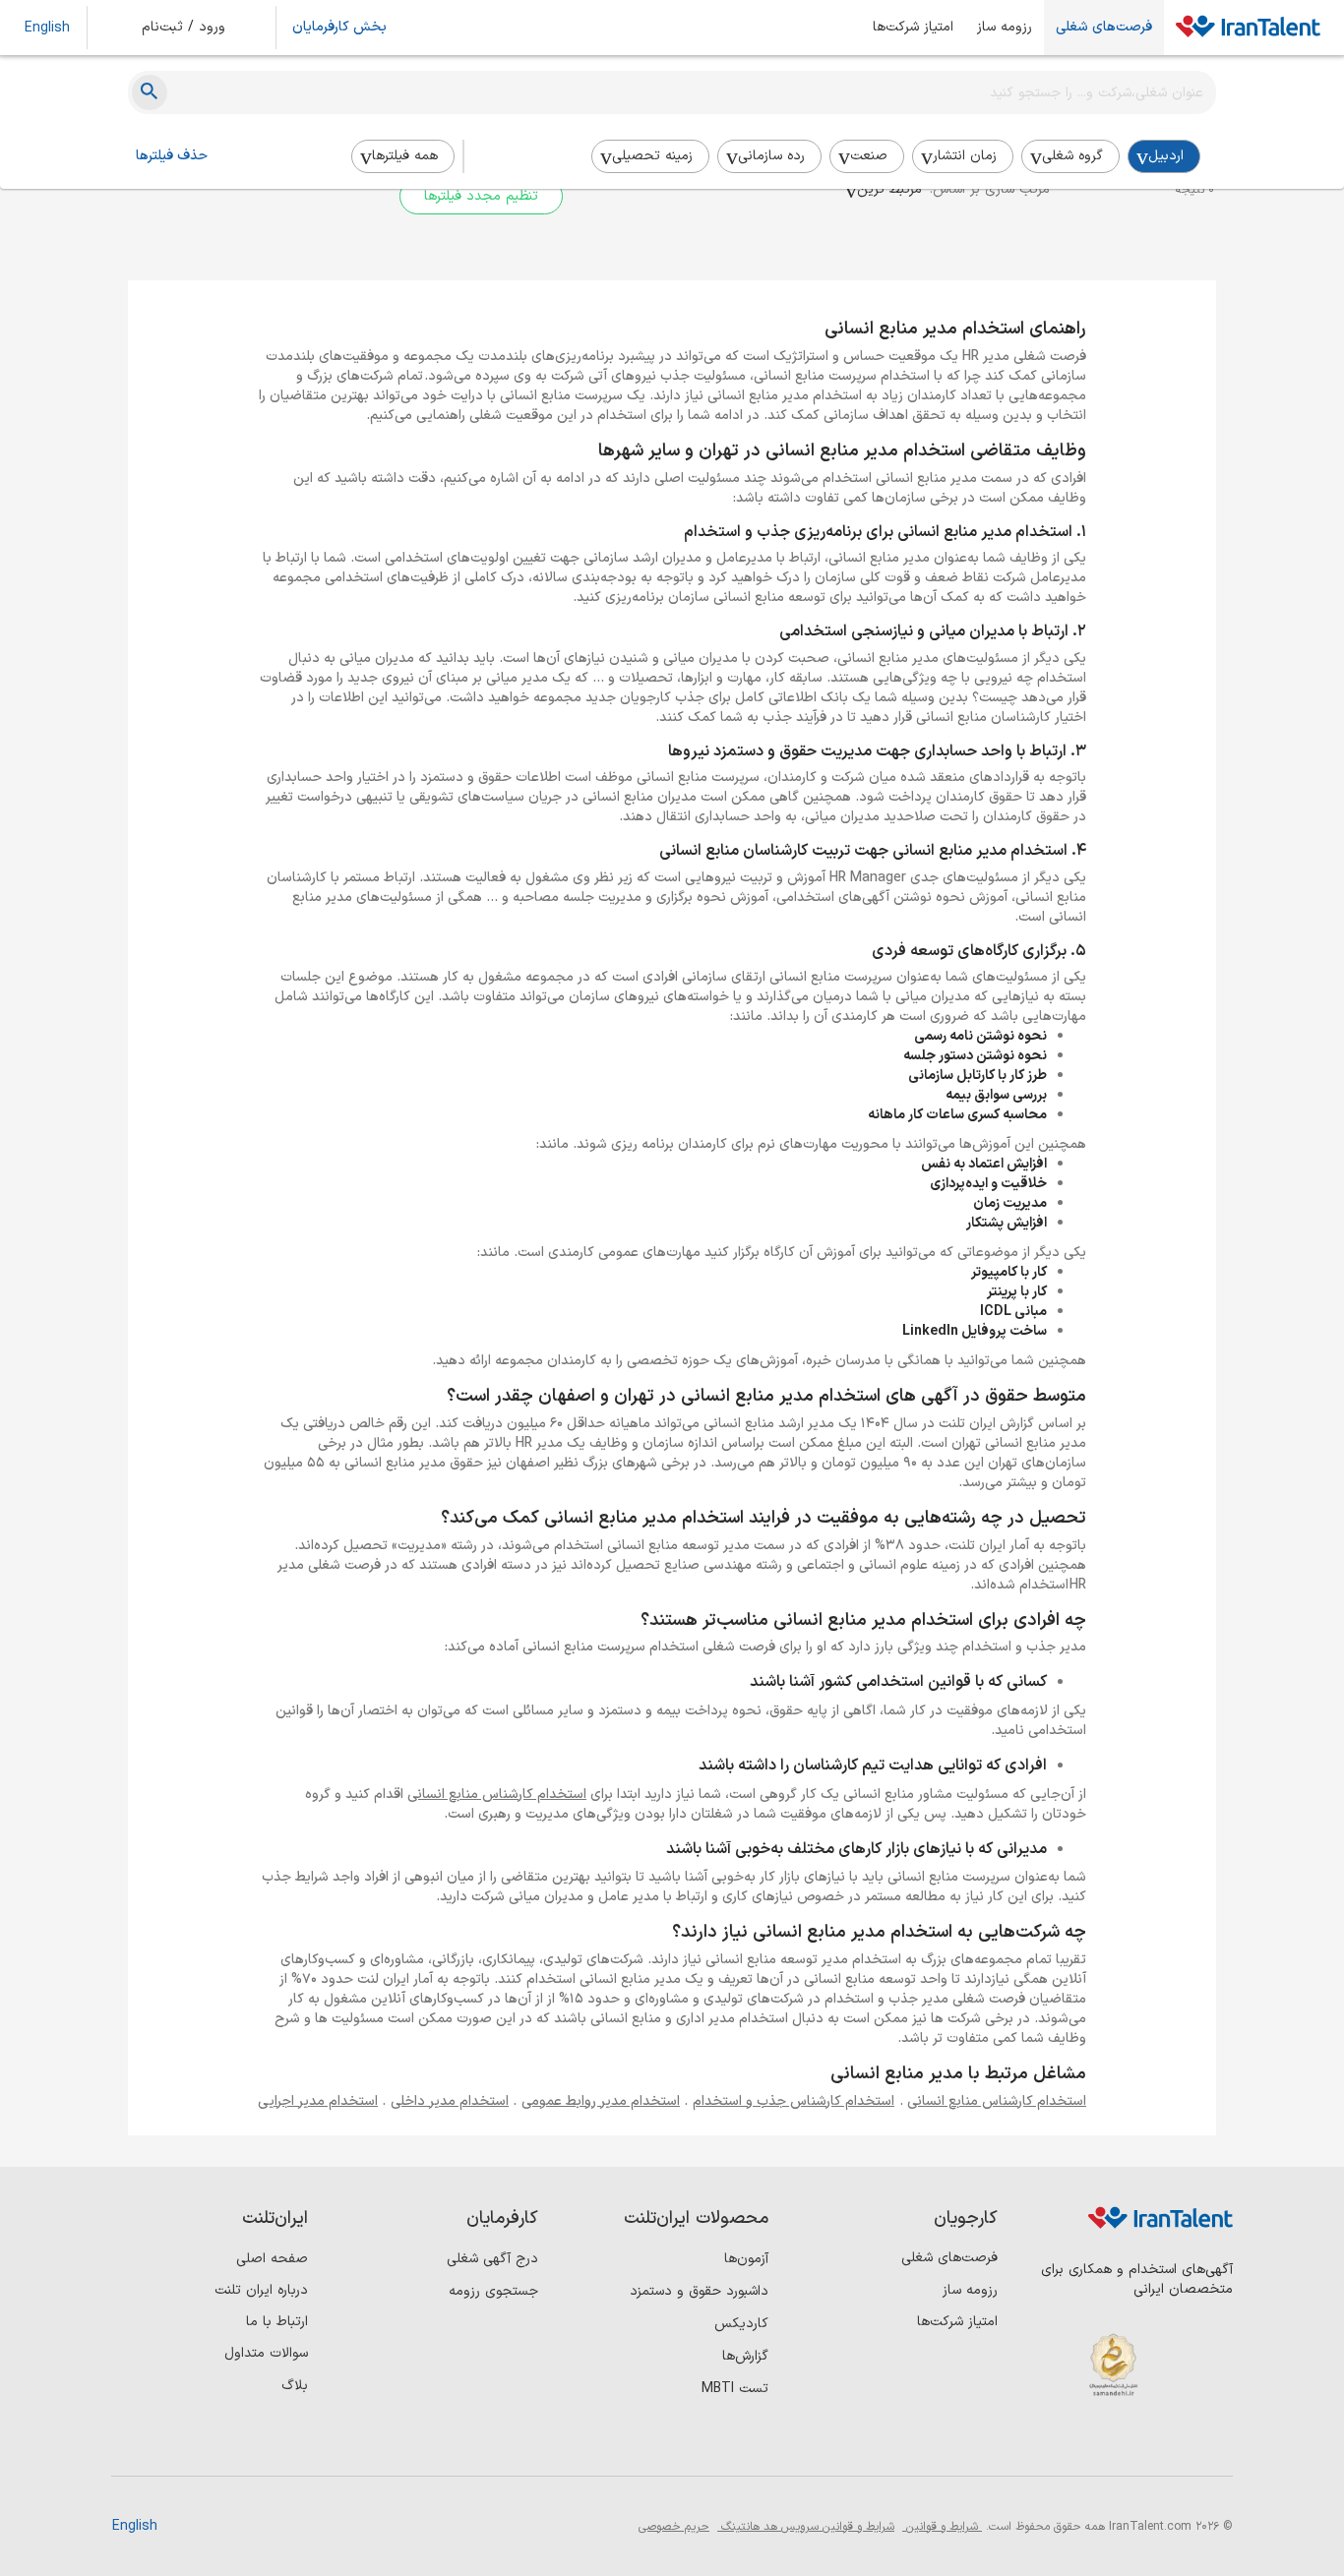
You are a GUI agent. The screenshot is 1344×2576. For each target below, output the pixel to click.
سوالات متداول (266, 2353)
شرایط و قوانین (942, 2527)
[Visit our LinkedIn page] (1213, 2444)
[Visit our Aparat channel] (1051, 2444)
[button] (197, 28)
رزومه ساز (1005, 28)
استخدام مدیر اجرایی (318, 2101)
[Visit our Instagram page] (1172, 2444)
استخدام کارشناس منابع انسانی (497, 1795)
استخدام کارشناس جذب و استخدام (794, 2101)
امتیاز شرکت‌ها (913, 28)
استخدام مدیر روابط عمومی (601, 2101)
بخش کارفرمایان (339, 28)
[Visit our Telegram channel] (1092, 2444)
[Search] (150, 92)
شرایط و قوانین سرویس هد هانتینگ (806, 2527)
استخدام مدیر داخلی (450, 2101)
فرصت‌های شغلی (1104, 28)
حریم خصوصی (674, 2527)
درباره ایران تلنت (261, 2290)
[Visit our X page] (1132, 2444)
